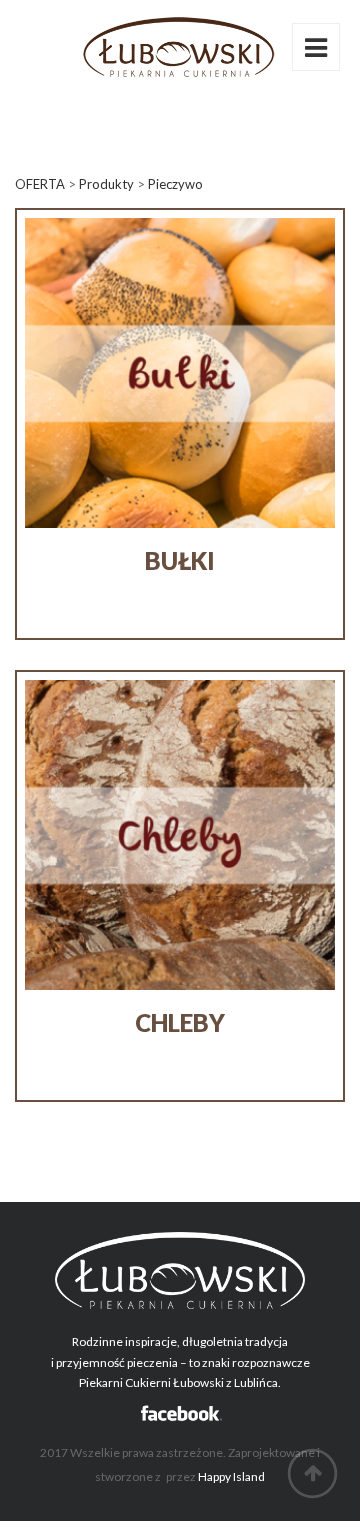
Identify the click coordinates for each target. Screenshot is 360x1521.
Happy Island (231, 1476)
